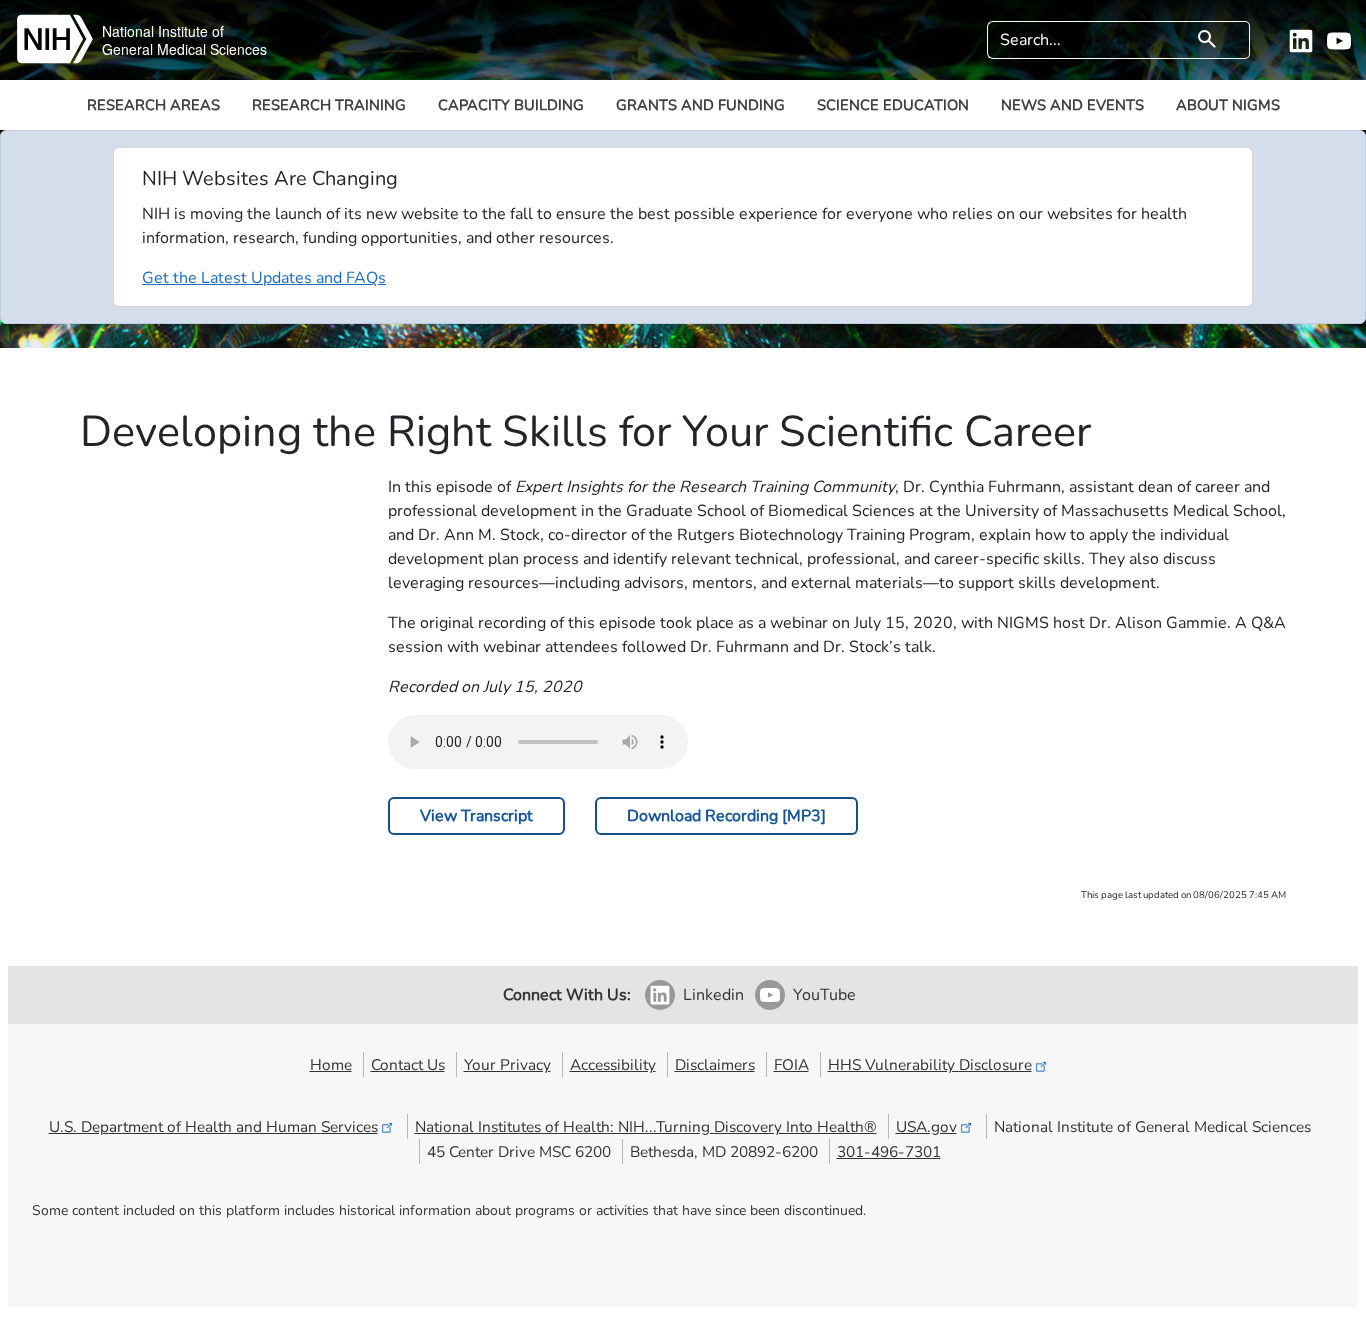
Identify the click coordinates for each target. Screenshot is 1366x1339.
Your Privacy (507, 1064)
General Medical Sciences (184, 49)
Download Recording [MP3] (726, 816)
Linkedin (713, 995)
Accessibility (613, 1064)
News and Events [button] (1072, 105)
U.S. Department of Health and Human (213, 1126)
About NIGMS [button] (1228, 105)
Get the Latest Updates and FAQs (264, 278)
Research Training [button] (329, 105)
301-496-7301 (889, 1151)
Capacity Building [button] (511, 105)
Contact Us (408, 1064)
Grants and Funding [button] (700, 105)
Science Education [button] (893, 105)
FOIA (791, 1064)
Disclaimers (715, 1064)
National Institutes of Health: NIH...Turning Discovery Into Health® (646, 1126)
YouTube (824, 995)
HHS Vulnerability (930, 1064)
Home (331, 1064)
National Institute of (163, 31)
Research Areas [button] (153, 105)
